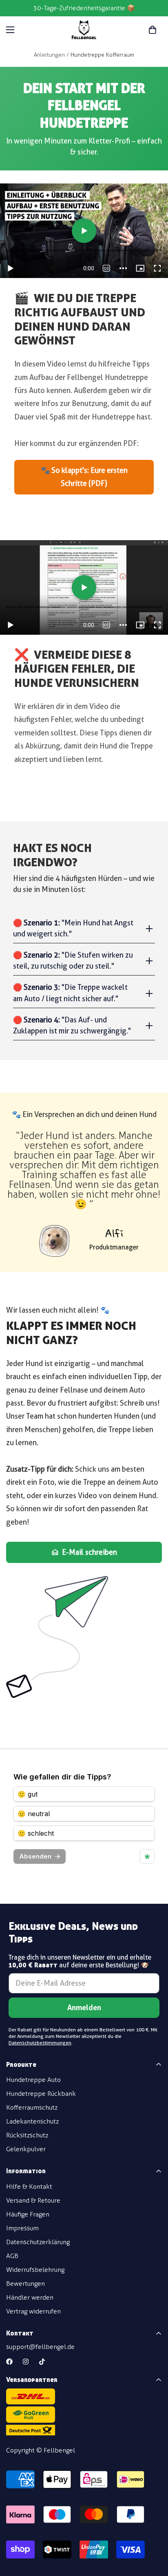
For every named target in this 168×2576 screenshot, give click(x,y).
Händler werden (30, 2297)
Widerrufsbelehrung (35, 2270)
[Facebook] (9, 2362)
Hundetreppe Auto (33, 2080)
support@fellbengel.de (40, 2347)
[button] (153, 30)
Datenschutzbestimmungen (40, 2043)
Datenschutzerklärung (38, 2242)
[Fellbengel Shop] (84, 30)
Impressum (22, 2228)
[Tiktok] (42, 2362)
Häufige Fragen (28, 2214)
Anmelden (84, 2008)
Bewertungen (25, 2284)
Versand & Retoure (33, 2200)
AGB (12, 2256)
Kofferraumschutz (32, 2107)
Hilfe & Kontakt (29, 2186)
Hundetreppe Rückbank (41, 2094)
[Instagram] (26, 2362)
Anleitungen (49, 55)
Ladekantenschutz (32, 2121)
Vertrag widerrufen (33, 2311)
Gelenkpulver (26, 2149)
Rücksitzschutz (27, 2135)
